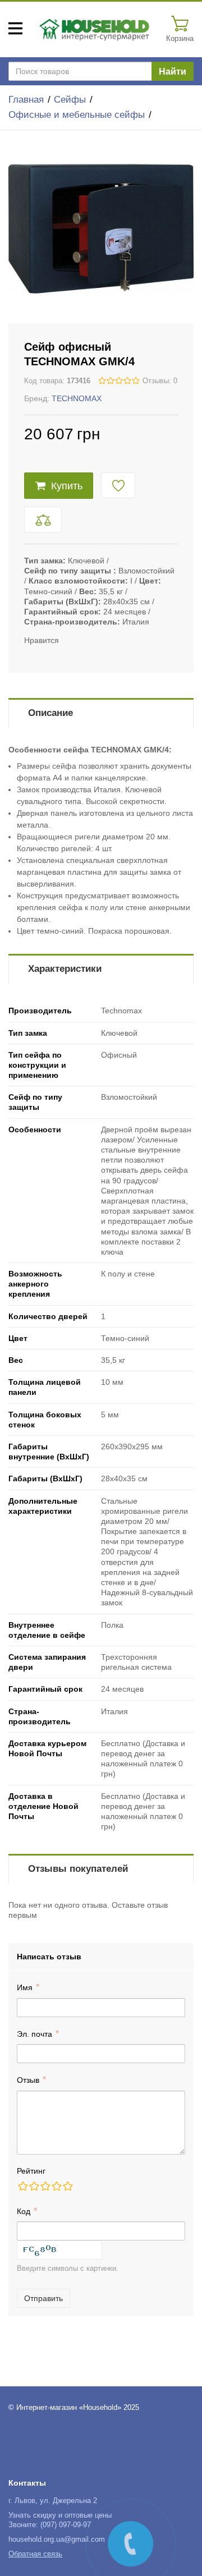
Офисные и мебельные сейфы (77, 115)
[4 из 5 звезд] (56, 2186)
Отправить (43, 2298)
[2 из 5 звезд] (34, 2186)
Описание (50, 713)
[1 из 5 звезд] (22, 2186)
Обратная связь (35, 2554)
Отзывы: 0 (160, 381)
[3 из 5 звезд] (45, 2186)
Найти (173, 72)
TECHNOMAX (77, 398)
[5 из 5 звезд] (67, 2186)
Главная (26, 100)
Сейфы (70, 100)
